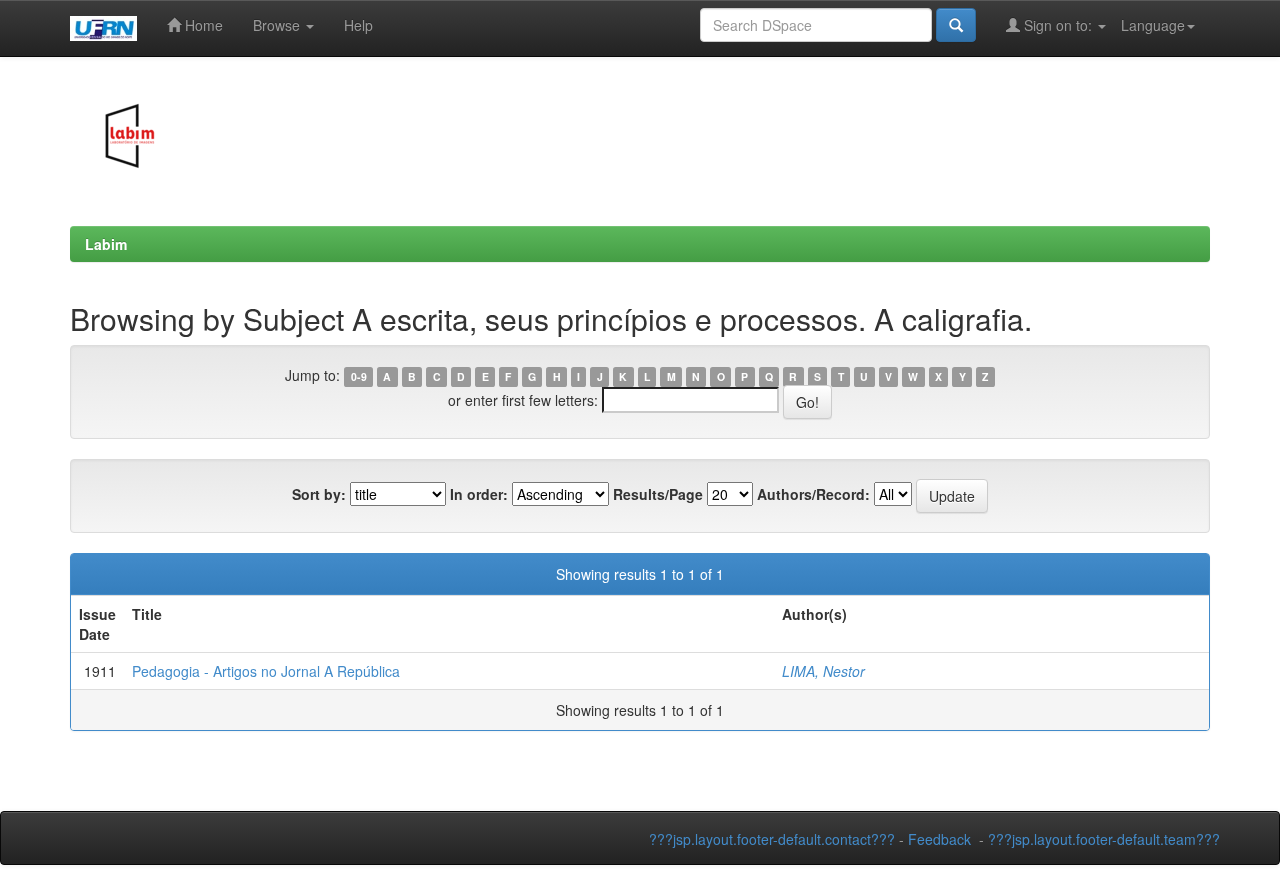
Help (358, 25)
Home (202, 25)
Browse (278, 25)
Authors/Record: (813, 494)
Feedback (939, 839)
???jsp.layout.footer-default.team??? (1104, 839)
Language (1153, 25)
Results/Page (658, 494)
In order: (479, 494)
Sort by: (319, 494)
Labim (106, 244)
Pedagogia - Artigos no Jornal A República (266, 671)
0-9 (359, 376)
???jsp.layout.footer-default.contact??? (772, 839)
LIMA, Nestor (823, 671)
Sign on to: (1058, 25)
